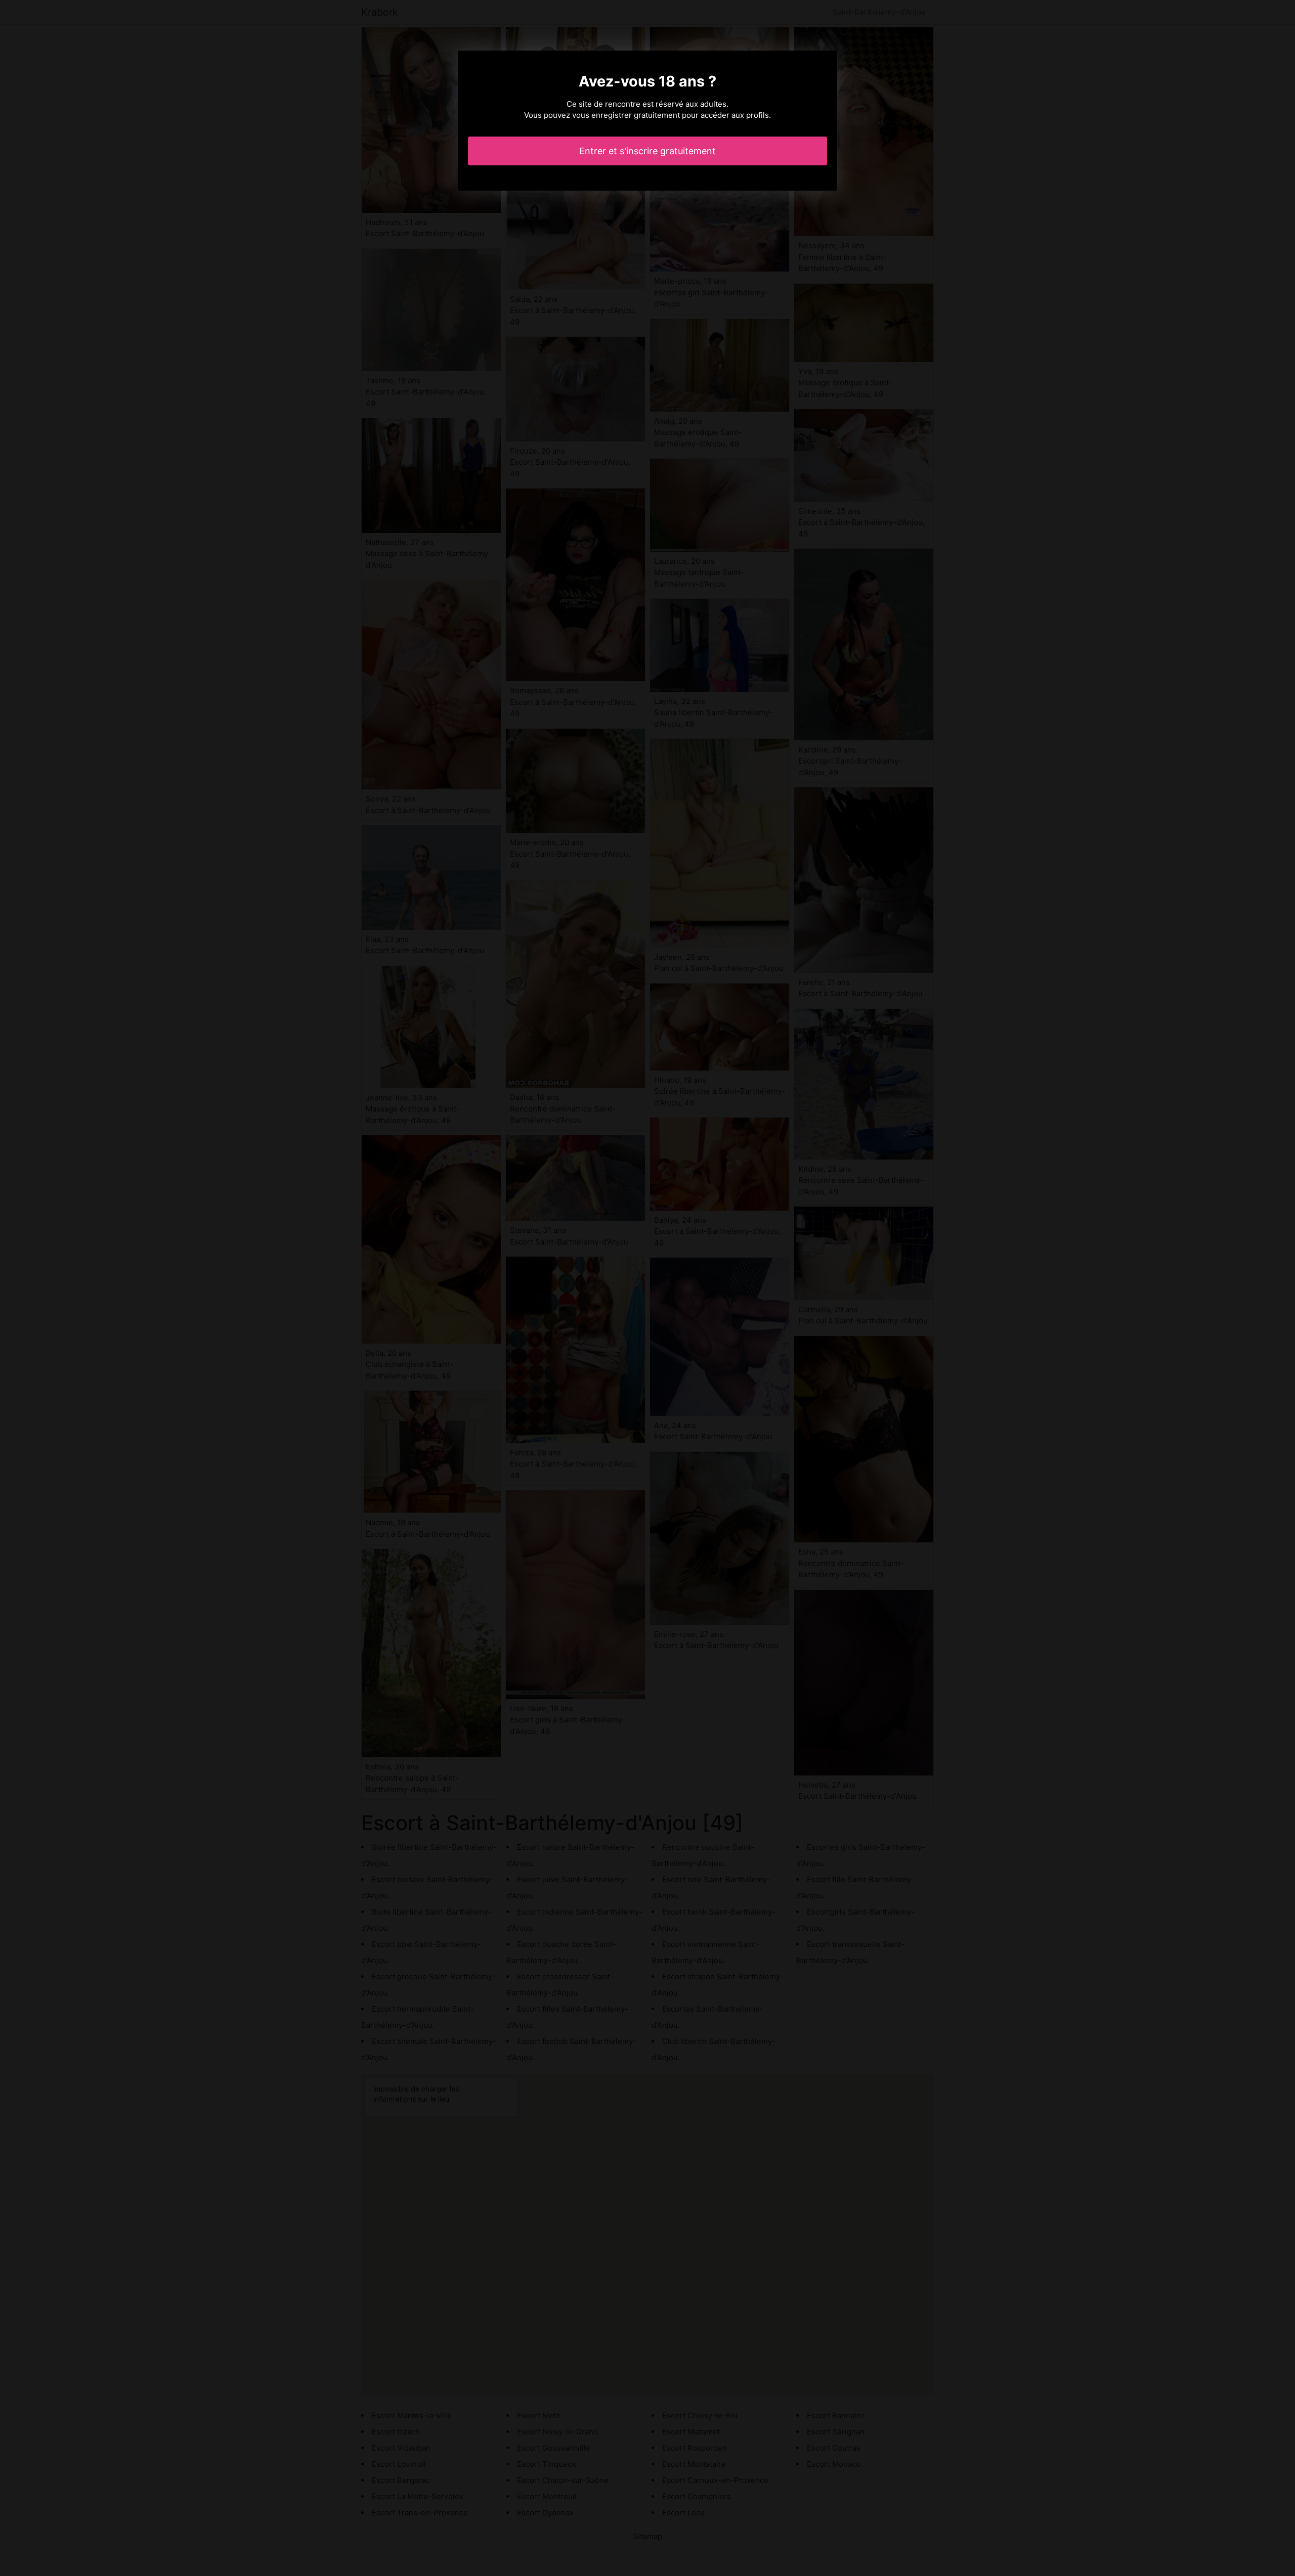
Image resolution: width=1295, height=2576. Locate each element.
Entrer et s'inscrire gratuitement (647, 151)
